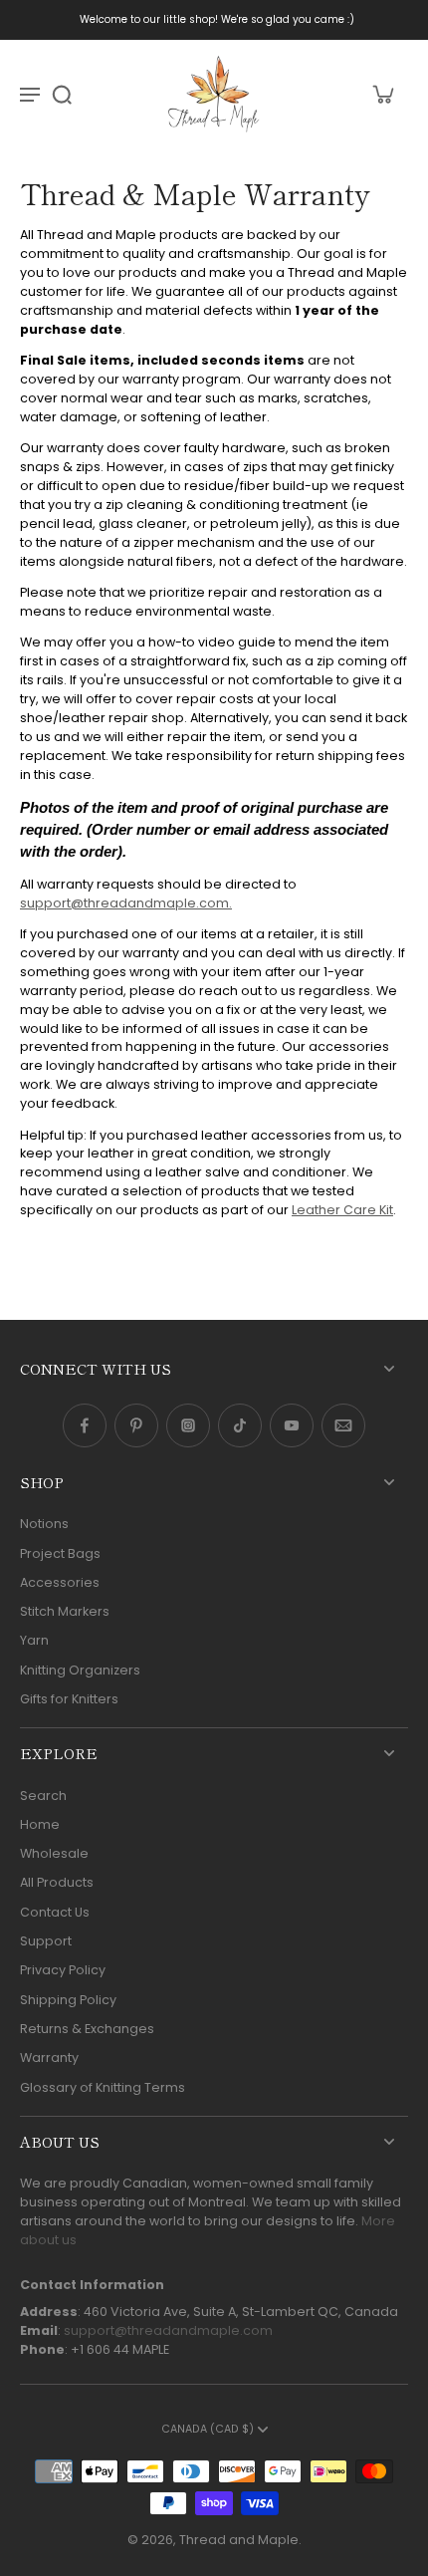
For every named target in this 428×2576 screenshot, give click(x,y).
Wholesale (54, 1853)
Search (43, 1796)
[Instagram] (188, 1425)
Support (46, 1941)
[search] (62, 94)
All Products (57, 1882)
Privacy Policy (63, 1970)
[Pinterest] (136, 1425)
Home (40, 1824)
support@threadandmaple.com (168, 2330)
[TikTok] (240, 1425)
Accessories (60, 1582)
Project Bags (60, 1553)
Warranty (49, 2058)
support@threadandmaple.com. (126, 903)
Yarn (34, 1640)
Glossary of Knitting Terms (103, 2087)
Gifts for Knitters (69, 1699)
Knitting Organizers (80, 1670)
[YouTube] (292, 1425)
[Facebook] (85, 1425)
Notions (44, 1524)
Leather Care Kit (342, 1210)
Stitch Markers (65, 1611)
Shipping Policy (68, 2000)
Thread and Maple (239, 2540)
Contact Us (55, 1912)
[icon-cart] (382, 94)
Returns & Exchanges (87, 2029)
